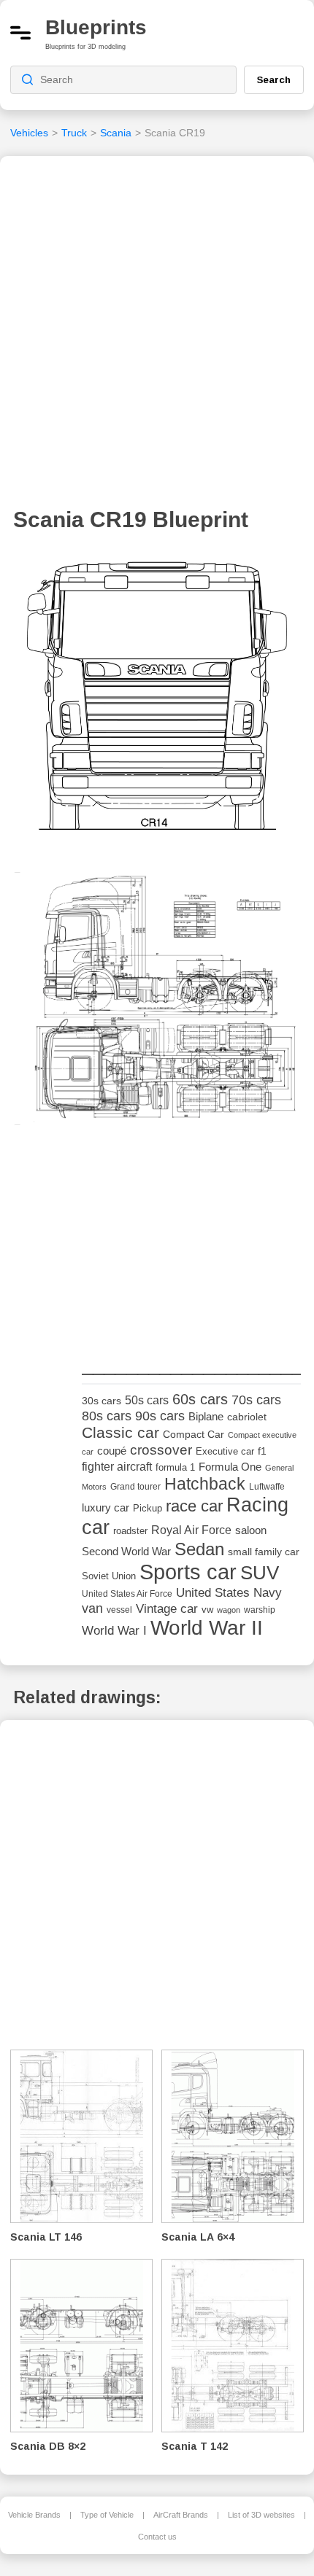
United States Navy (229, 1593)
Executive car (225, 1451)
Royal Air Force (191, 1530)
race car (194, 1506)
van (92, 1608)
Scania (116, 133)
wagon (229, 1610)
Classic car (120, 1433)
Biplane (206, 1416)
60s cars (200, 1399)
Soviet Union (109, 1576)
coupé (112, 1451)
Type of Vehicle (107, 2515)
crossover (161, 1450)
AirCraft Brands (181, 2515)
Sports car (188, 1572)
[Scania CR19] (157, 702)
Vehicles (29, 133)
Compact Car (194, 1435)
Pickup (148, 1508)
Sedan (199, 1549)
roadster (130, 1531)
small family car (264, 1552)
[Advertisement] (157, 336)
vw (207, 1610)
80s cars (107, 1416)
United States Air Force (127, 1594)
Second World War (126, 1552)
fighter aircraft (117, 1467)
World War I (114, 1631)
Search (274, 79)
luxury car (106, 1507)
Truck (74, 133)
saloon (251, 1530)
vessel (119, 1610)
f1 (262, 1451)
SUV (260, 1573)
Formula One (230, 1467)
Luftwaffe (267, 1487)
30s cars (102, 1401)
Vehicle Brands (34, 2515)
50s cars (147, 1400)
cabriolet (247, 1417)
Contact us (157, 2537)
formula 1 (175, 1467)
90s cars (160, 1416)
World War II (207, 1628)
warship (260, 1610)
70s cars (256, 1400)
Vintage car (167, 1609)
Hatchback (205, 1484)
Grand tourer (135, 1486)
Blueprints (96, 27)
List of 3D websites (261, 2515)
